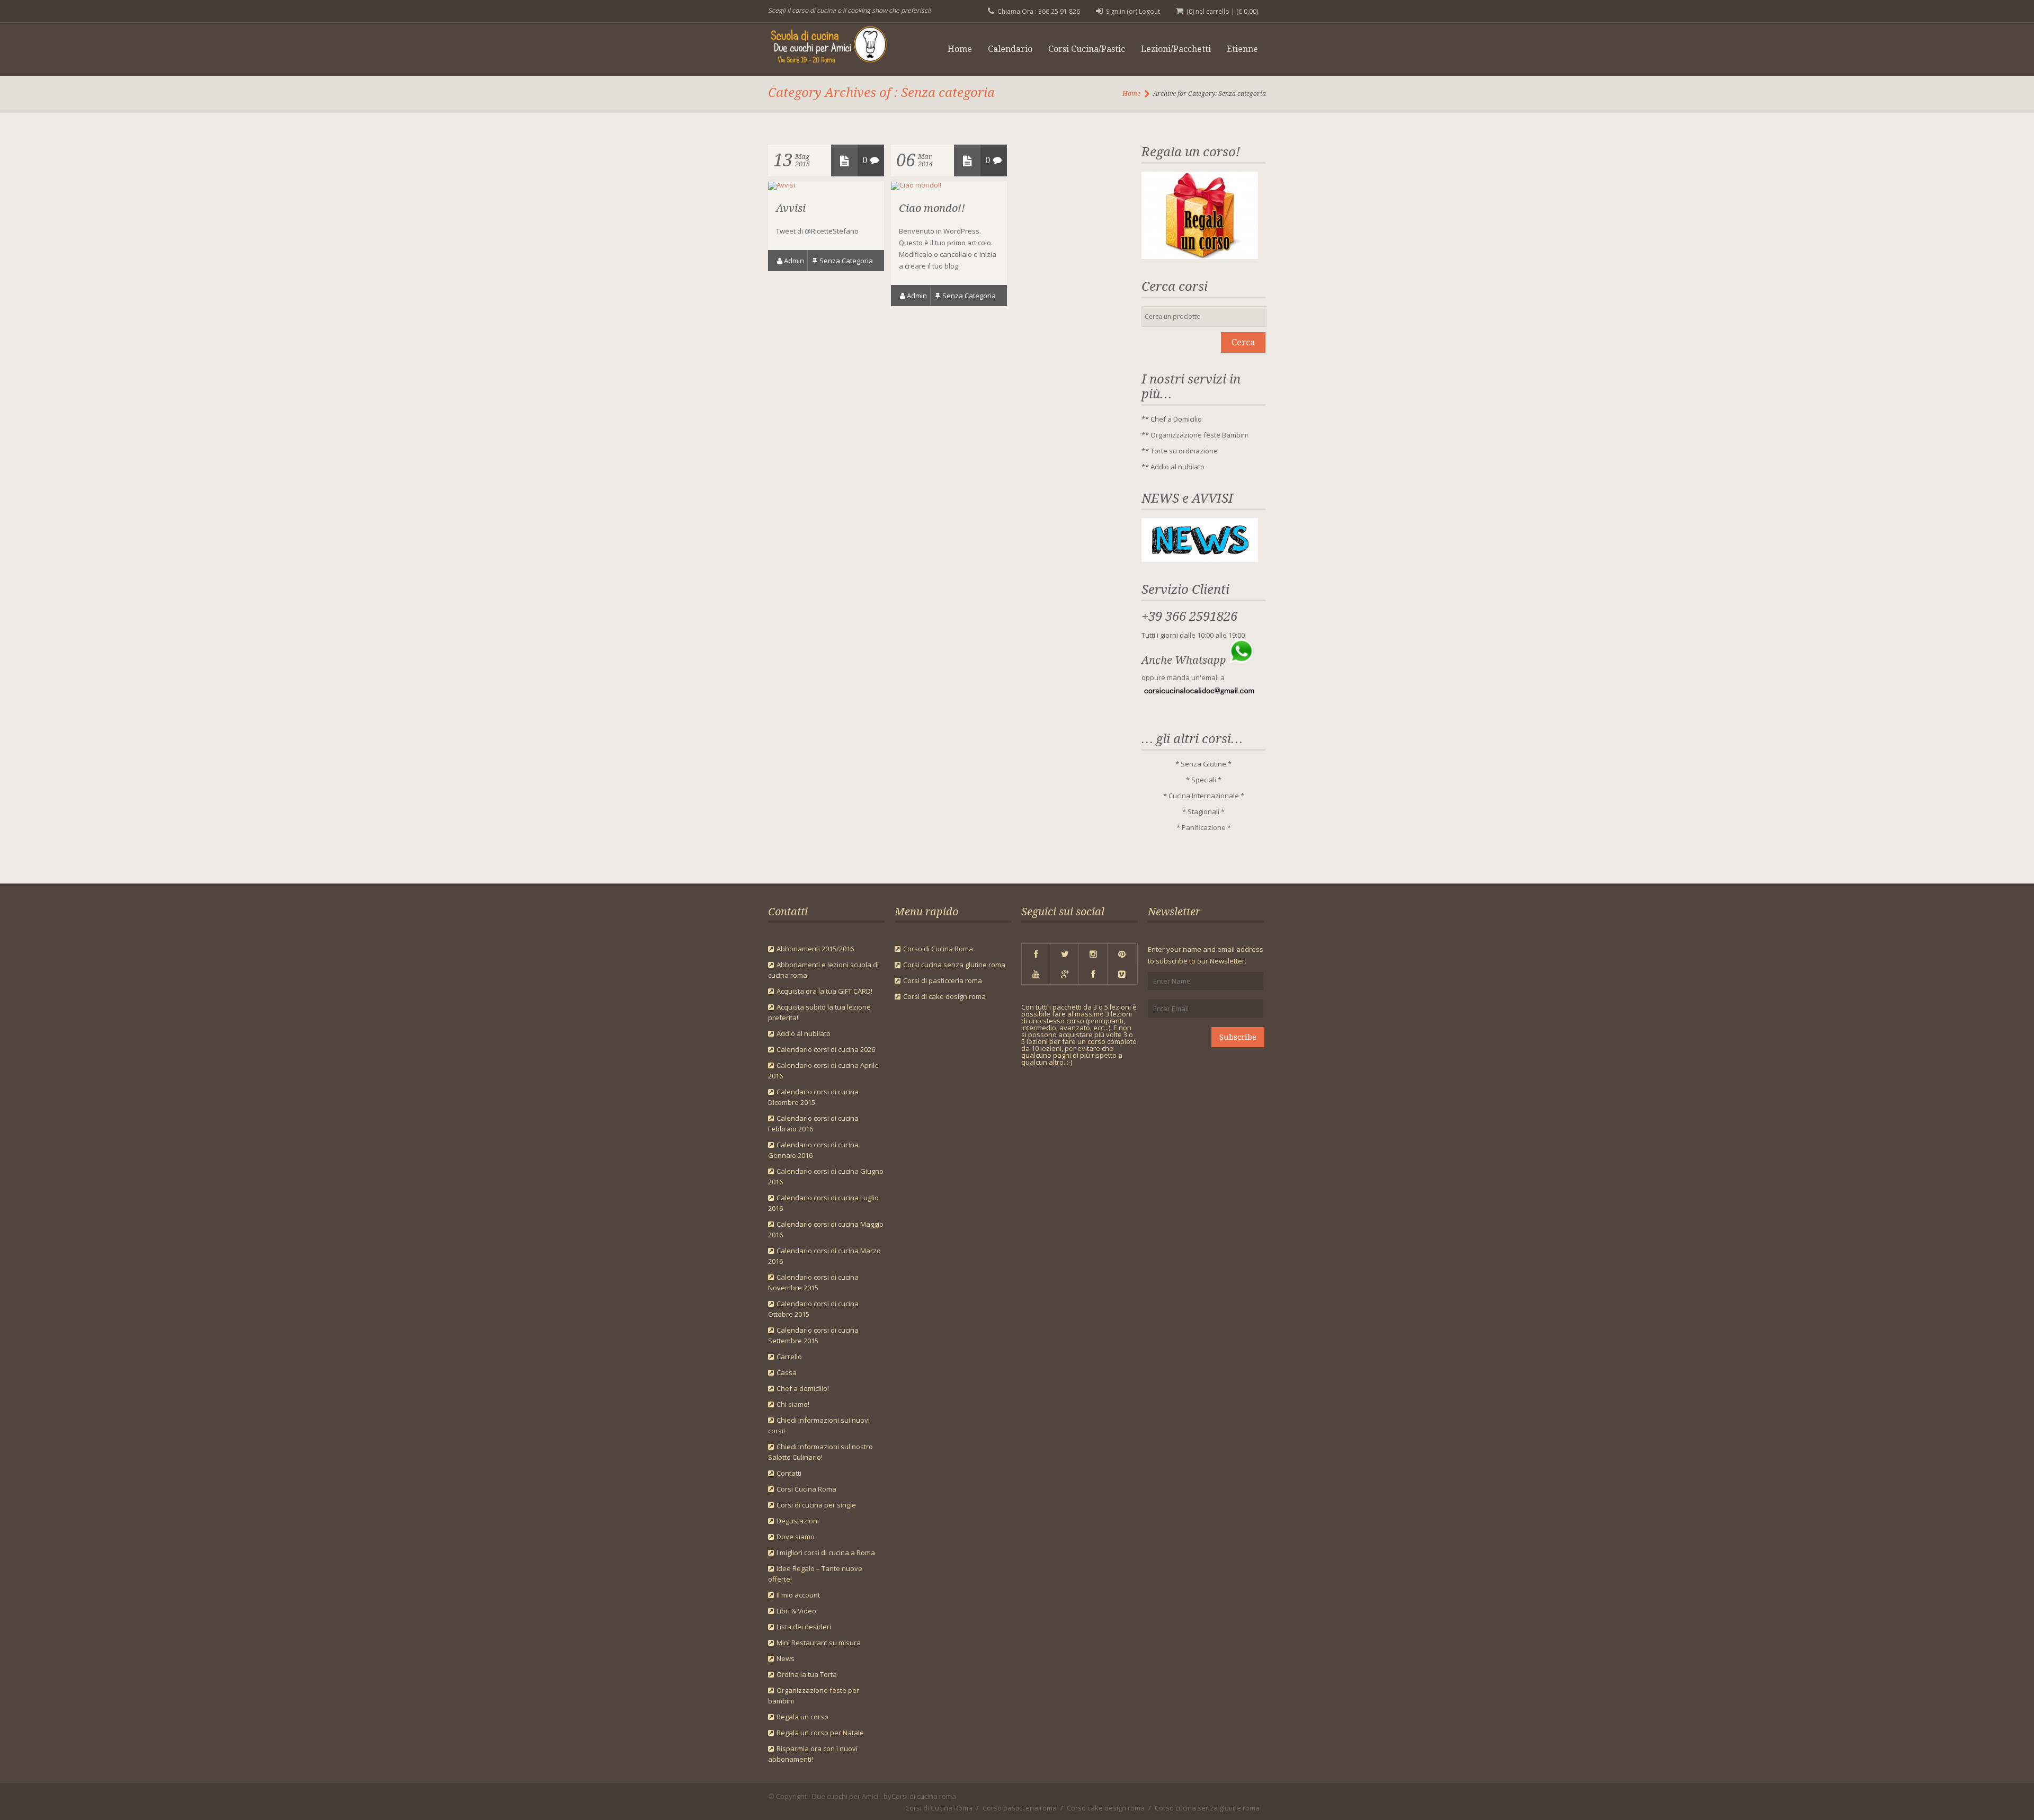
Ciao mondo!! (932, 208)
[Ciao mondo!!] (916, 185)
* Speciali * (1204, 780)
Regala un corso (802, 1717)
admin (794, 261)
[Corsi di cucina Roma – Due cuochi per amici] (836, 47)
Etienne (1242, 49)
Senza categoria (846, 261)
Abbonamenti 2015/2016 (815, 949)
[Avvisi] (782, 185)
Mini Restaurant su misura (819, 1643)
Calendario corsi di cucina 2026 (826, 1049)
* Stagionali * (1203, 811)
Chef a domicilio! (803, 1388)
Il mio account (798, 1595)
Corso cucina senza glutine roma (1207, 1808)
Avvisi (791, 208)
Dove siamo (796, 1537)
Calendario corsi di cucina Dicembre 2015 (813, 1097)
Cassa (787, 1372)
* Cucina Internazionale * (1204, 796)
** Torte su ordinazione (1180, 451)
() (1247, 11)
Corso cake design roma (1106, 1808)
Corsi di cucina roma (924, 1796)
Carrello (789, 1357)
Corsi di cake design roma (944, 996)
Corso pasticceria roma (1020, 1808)
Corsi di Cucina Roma (939, 1808)
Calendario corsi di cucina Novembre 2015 (813, 1282)
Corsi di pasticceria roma (943, 980)
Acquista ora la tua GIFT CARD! (824, 991)
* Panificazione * (1204, 827)
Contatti (789, 1473)
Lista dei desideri (804, 1627)
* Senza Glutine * (1203, 764)
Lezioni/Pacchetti (1176, 49)
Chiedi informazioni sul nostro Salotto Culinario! (820, 1452)
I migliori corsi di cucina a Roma (826, 1553)
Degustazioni (798, 1521)
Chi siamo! (793, 1404)
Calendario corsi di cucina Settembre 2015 (813, 1335)
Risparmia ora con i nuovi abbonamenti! (813, 1754)
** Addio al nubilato (1173, 467)
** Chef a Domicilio (1172, 419)
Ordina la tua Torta (807, 1674)
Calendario (1010, 49)
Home (960, 49)
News (786, 1658)
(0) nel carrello (1208, 11)
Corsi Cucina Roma (806, 1489)
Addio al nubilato (804, 1033)
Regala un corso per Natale (820, 1733)
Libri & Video (796, 1611)
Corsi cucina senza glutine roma (954, 965)
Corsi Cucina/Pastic (1087, 49)
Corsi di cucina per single (816, 1505)
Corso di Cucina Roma (938, 949)
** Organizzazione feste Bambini (1195, 435)
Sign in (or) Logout (1133, 11)
